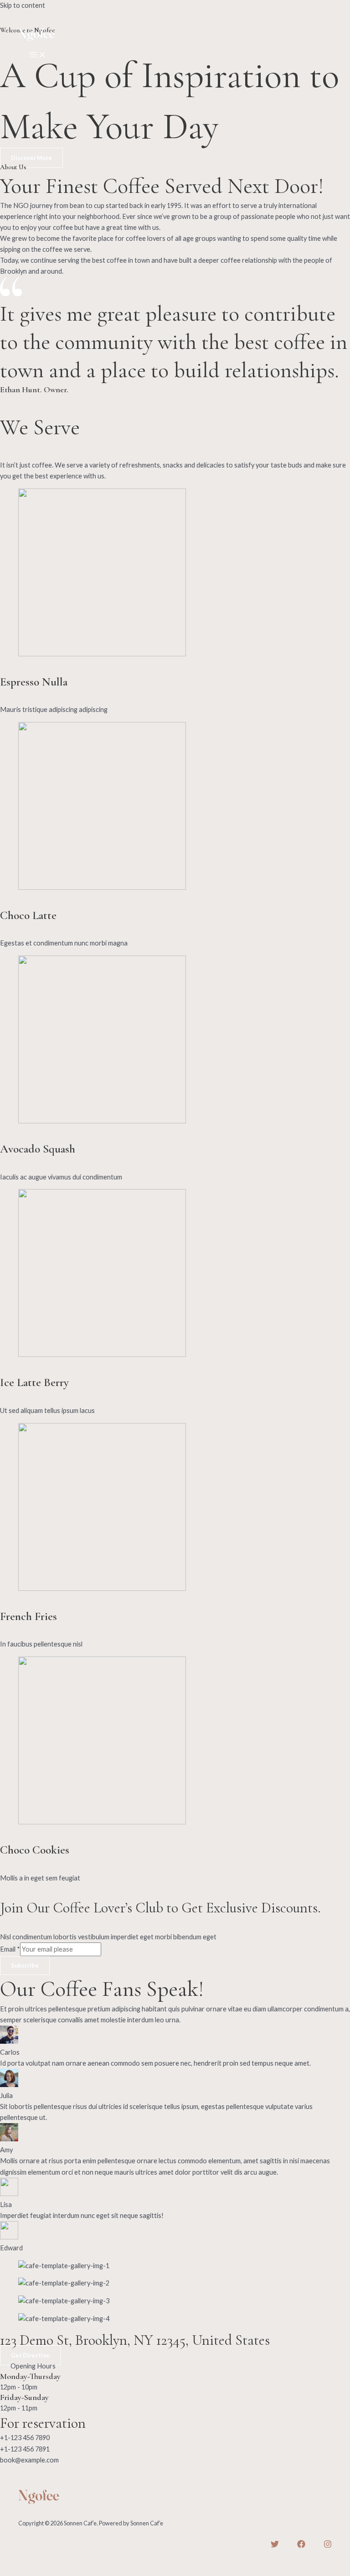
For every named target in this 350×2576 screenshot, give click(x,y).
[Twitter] (275, 2546)
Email (10, 1949)
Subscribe (25, 1965)
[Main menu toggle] (38, 55)
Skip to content (23, 5)
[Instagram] (328, 2546)
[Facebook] (301, 2546)
